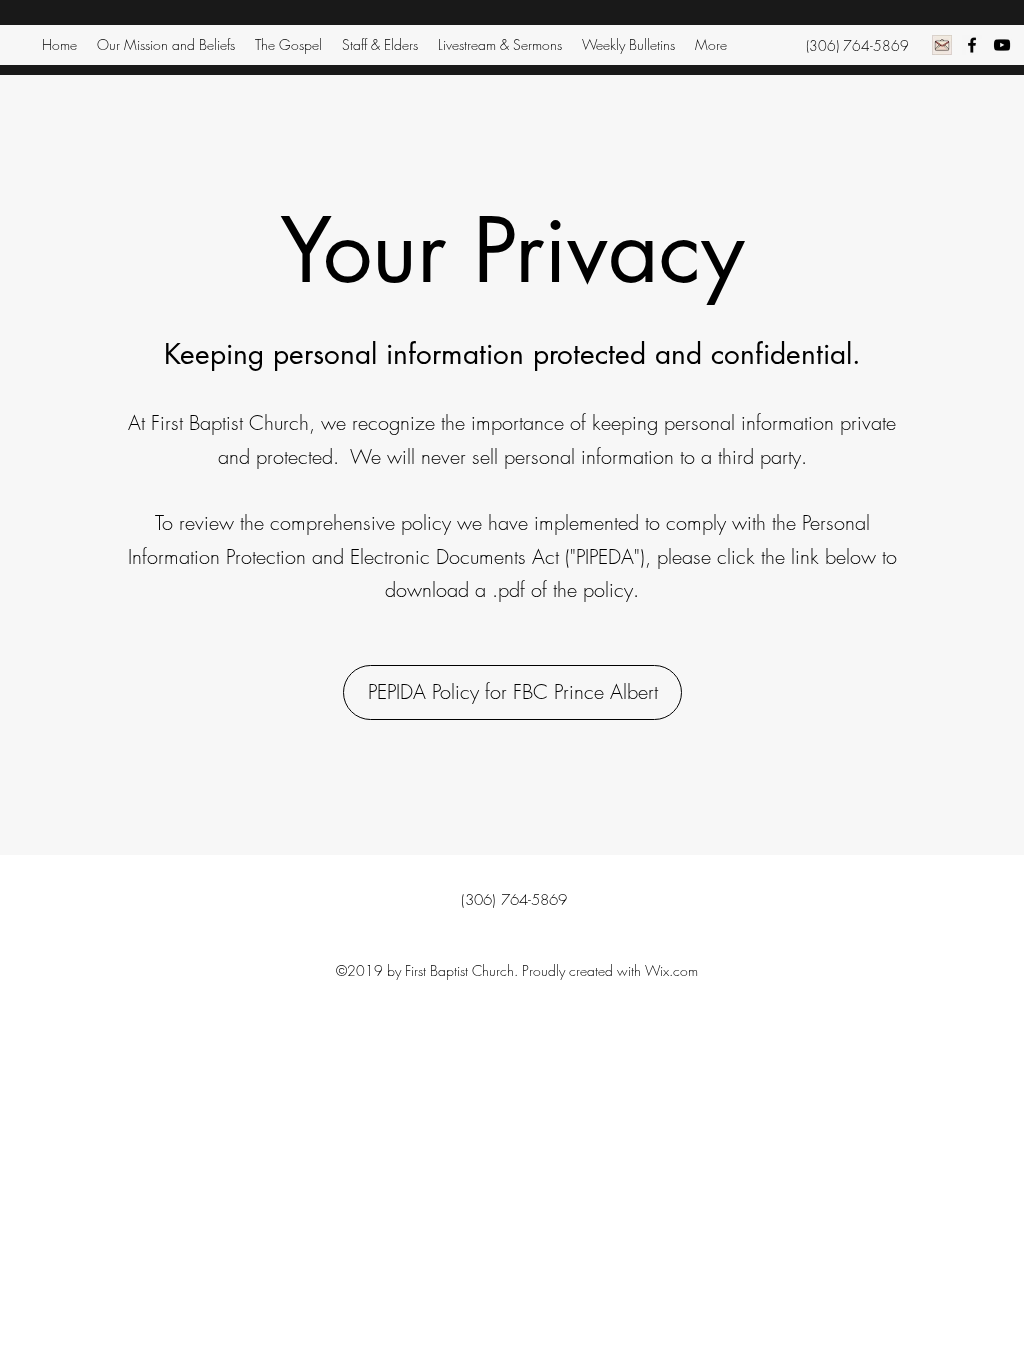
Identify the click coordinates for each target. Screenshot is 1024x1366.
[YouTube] (1002, 45)
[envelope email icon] (942, 45)
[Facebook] (972, 45)
